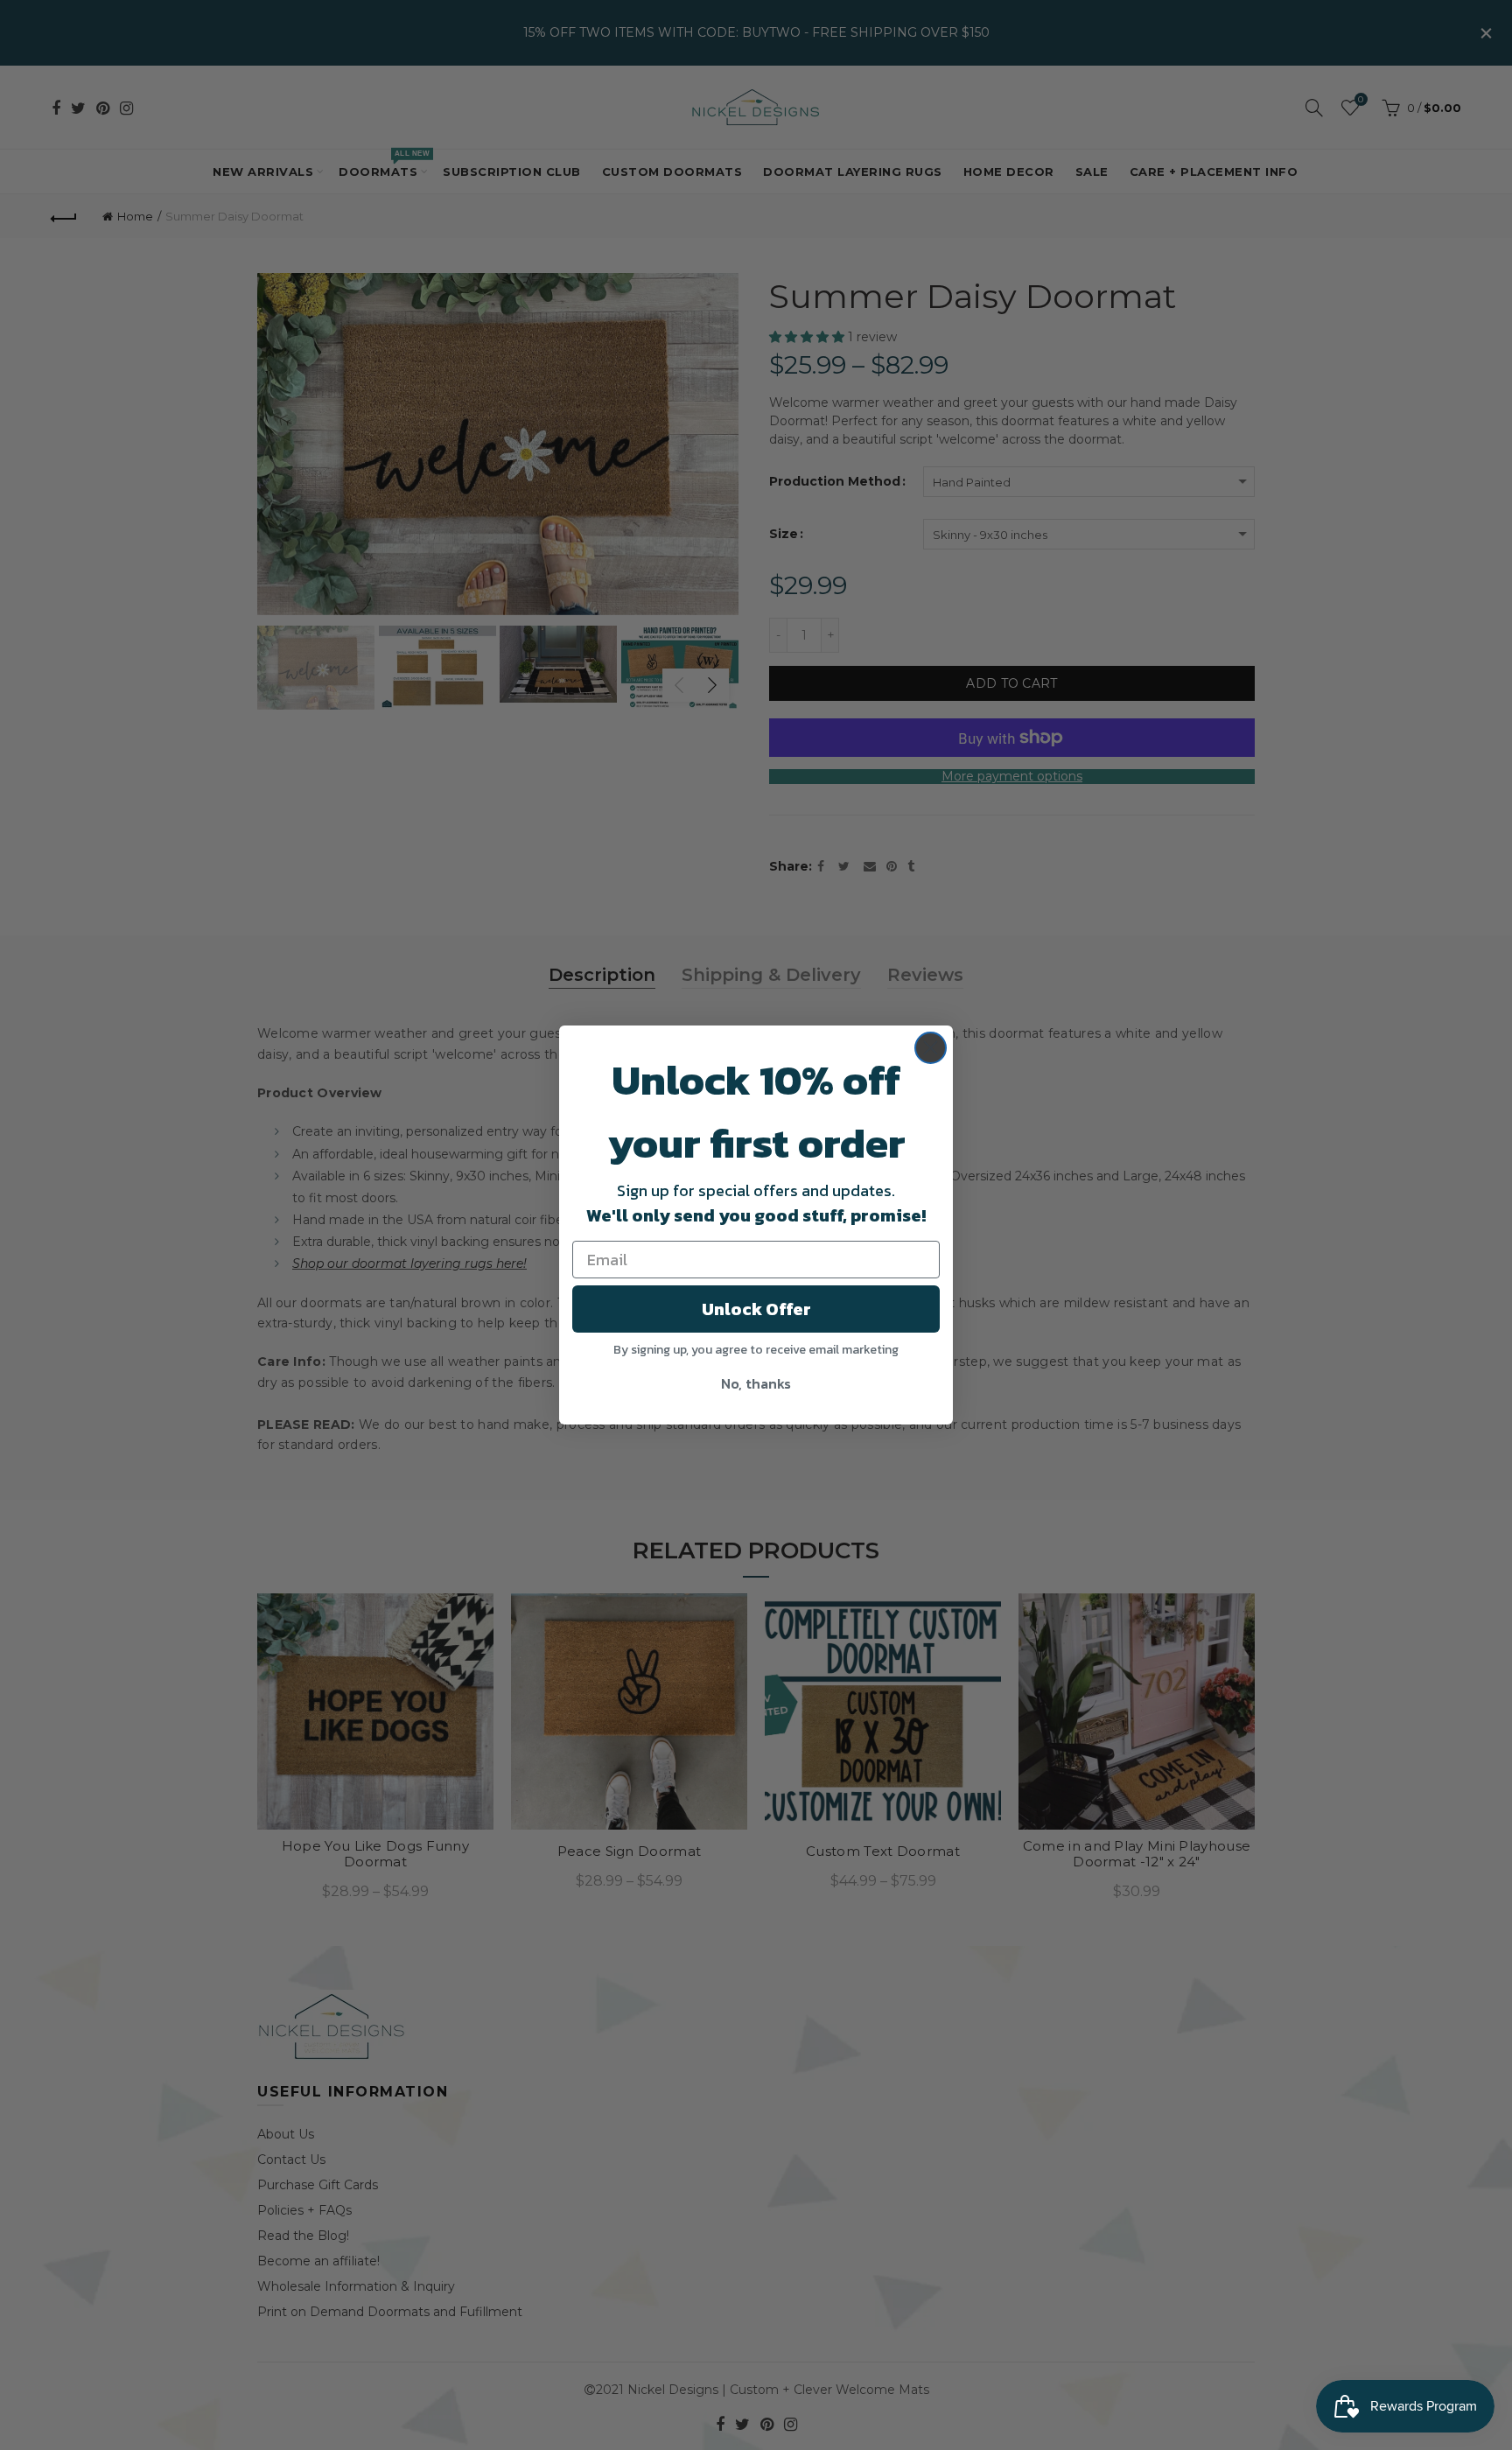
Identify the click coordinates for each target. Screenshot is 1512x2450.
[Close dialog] (931, 1048)
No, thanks (756, 1383)
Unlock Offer (756, 1309)
